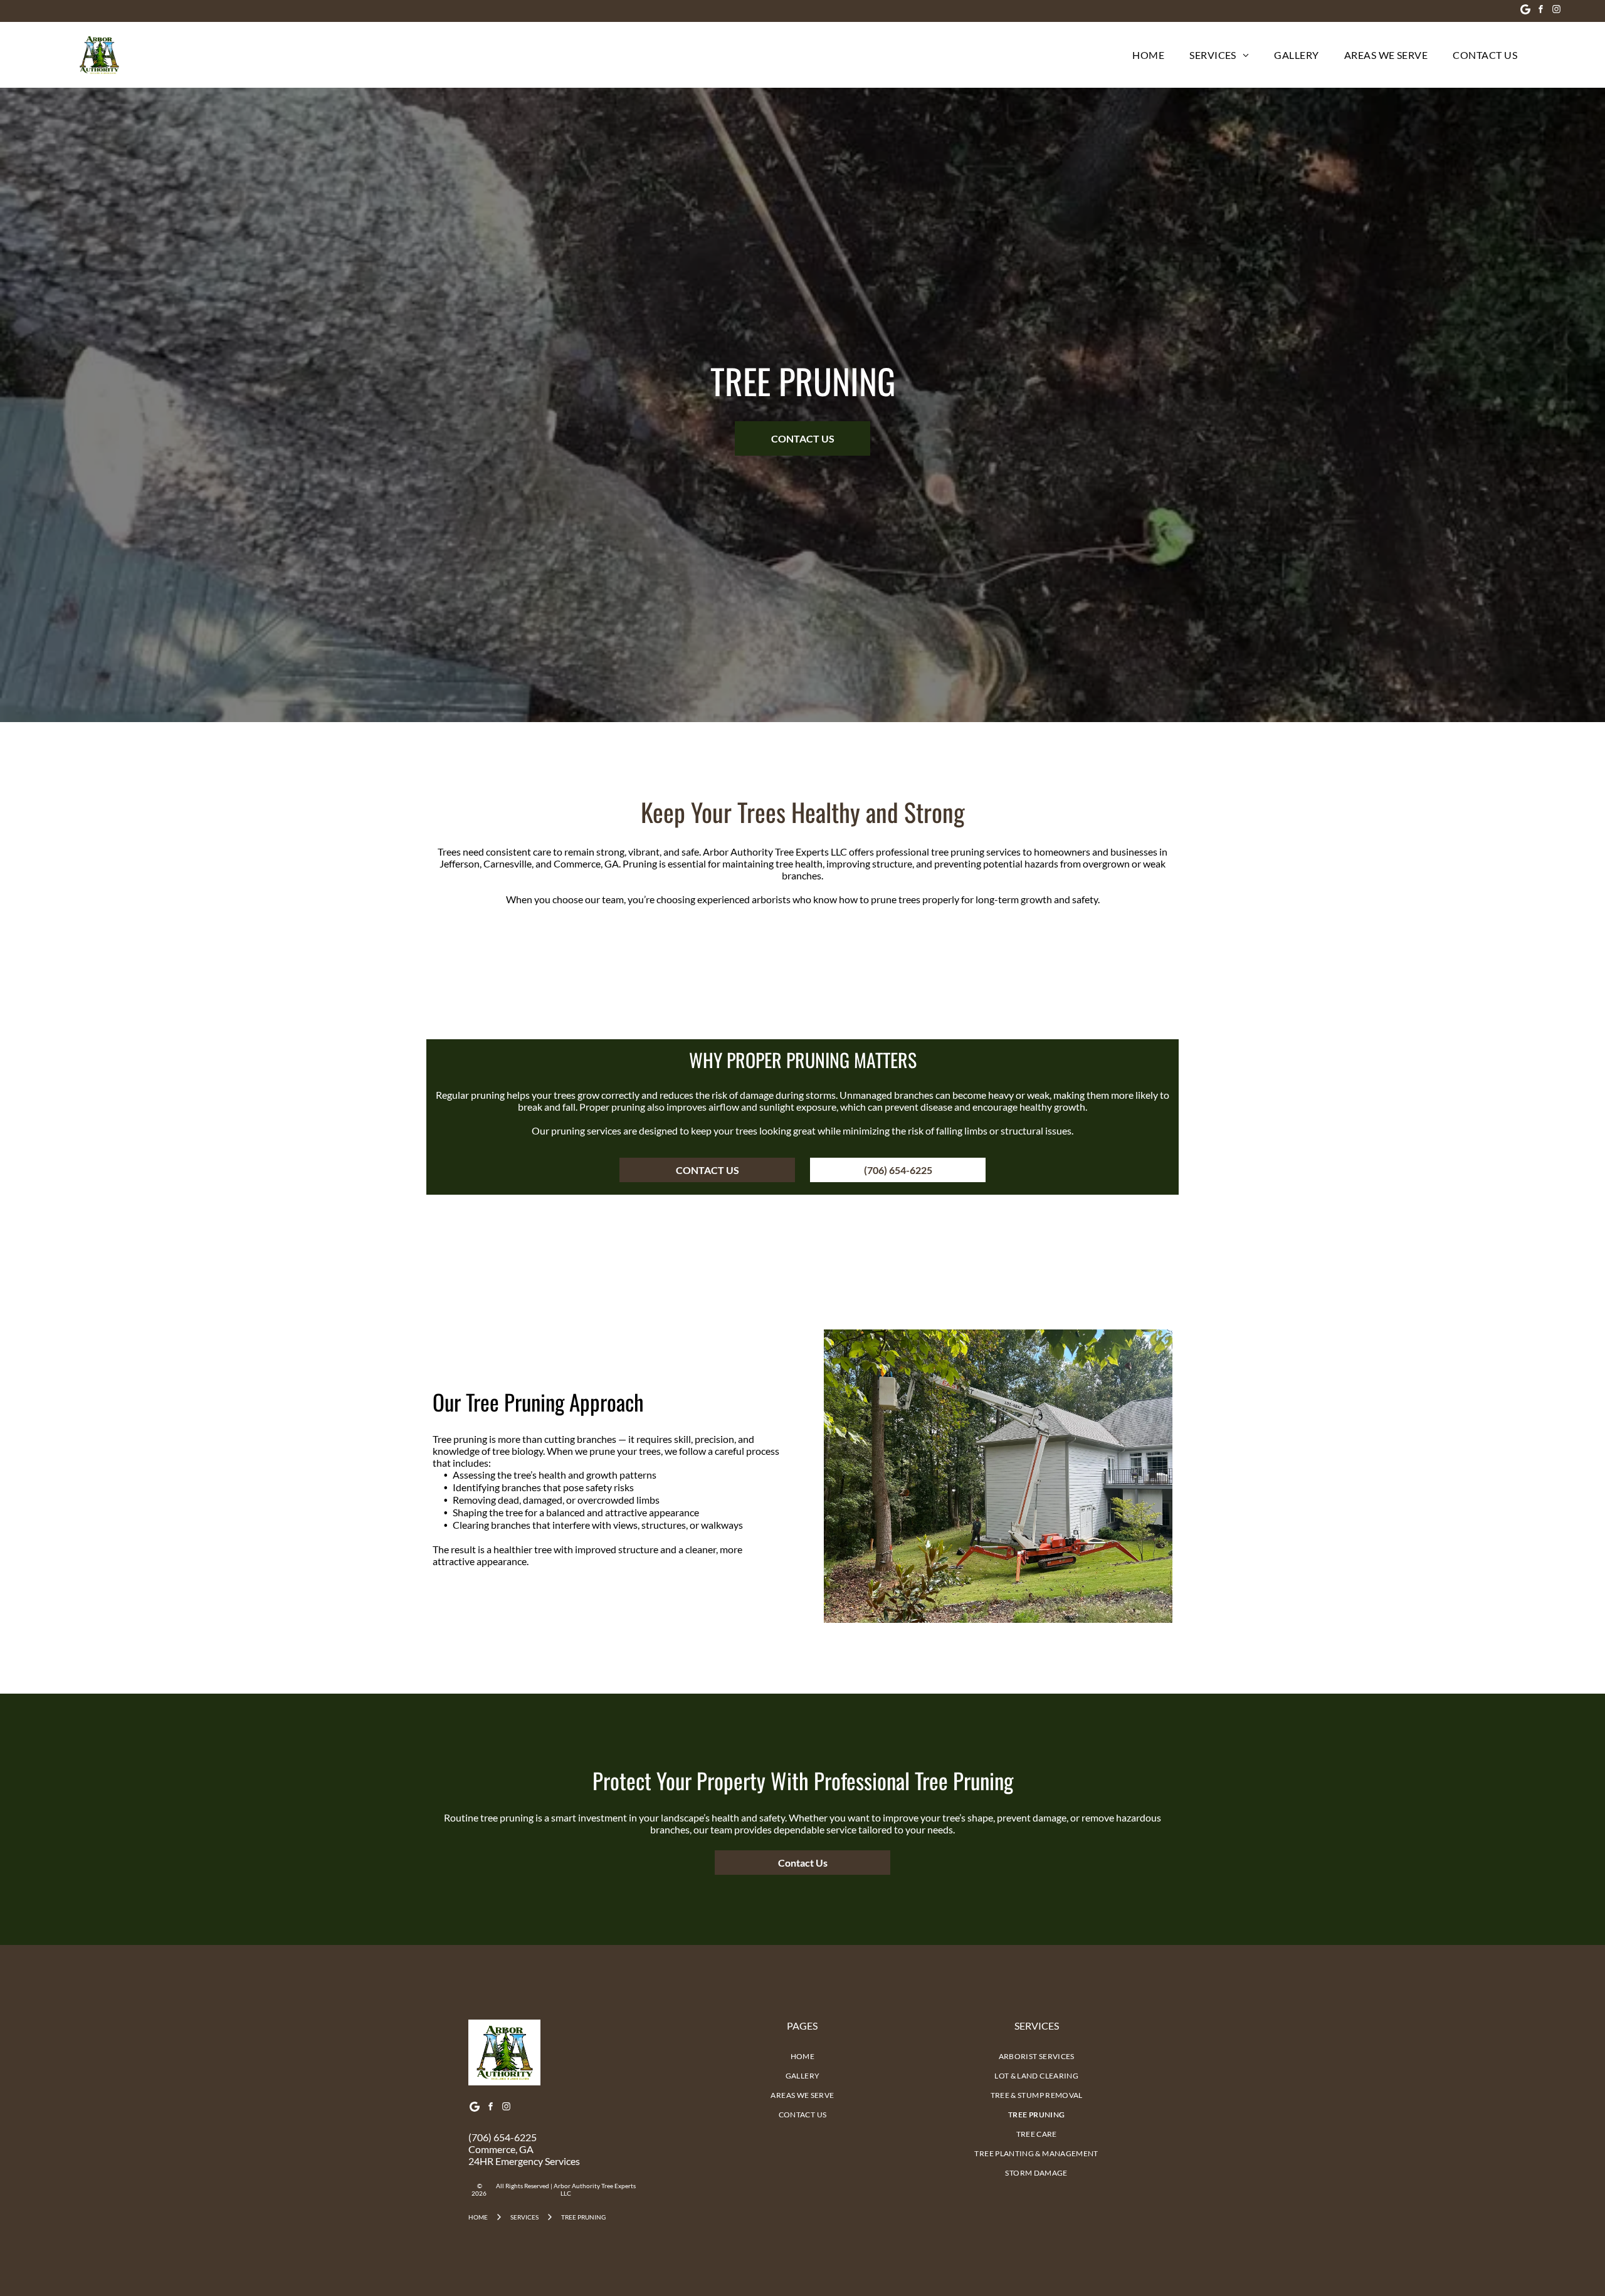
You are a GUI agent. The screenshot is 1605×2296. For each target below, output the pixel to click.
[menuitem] (1148, 55)
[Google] (1525, 11)
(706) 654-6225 (503, 2137)
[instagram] (1557, 11)
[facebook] (1541, 11)
